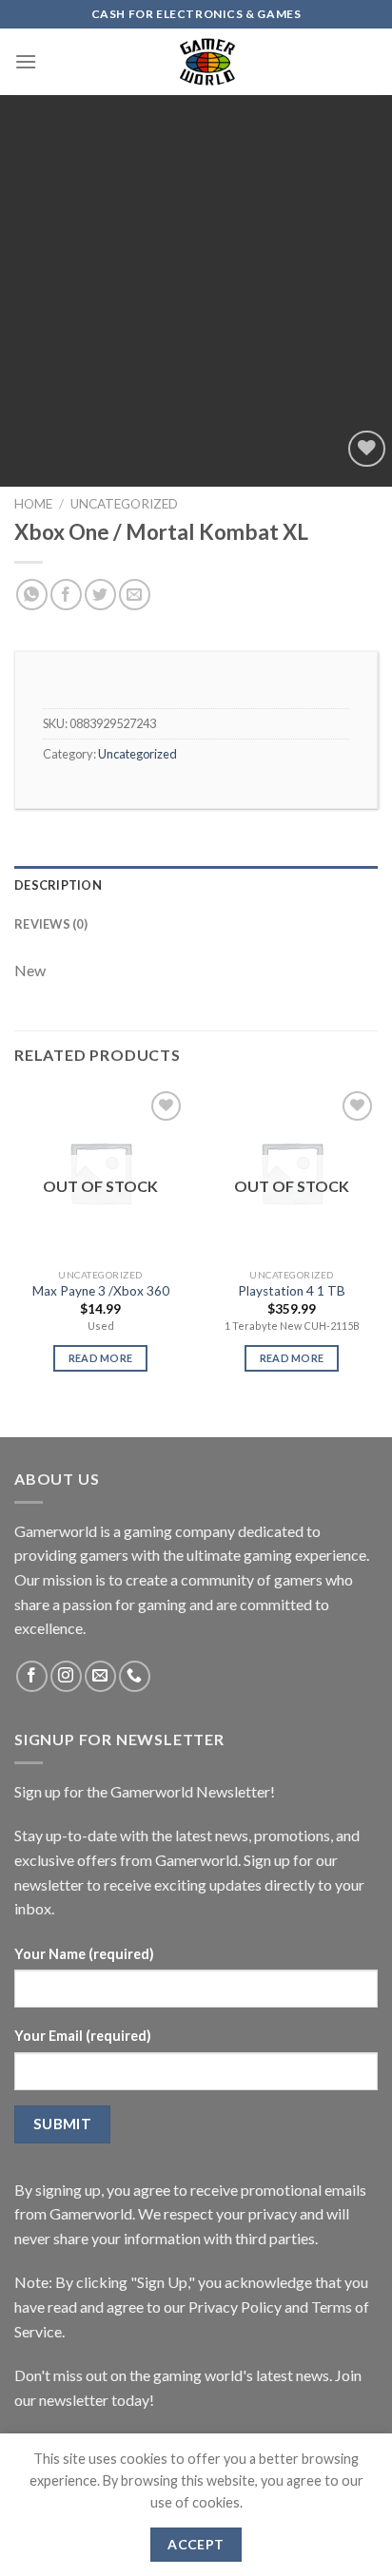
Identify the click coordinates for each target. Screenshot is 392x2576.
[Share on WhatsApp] (32, 595)
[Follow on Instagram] (66, 1676)
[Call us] (135, 1676)
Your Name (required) (84, 1954)
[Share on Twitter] (100, 595)
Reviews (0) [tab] (51, 924)
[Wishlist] (367, 449)
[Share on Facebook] (66, 595)
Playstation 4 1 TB (292, 1291)
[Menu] (26, 61)
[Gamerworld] (207, 62)
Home (33, 504)
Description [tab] (58, 885)
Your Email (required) (83, 2036)
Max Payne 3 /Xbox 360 (101, 1291)
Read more (101, 1358)
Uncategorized (124, 504)
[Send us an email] (100, 1676)
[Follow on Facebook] (32, 1676)
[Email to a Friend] (135, 595)
